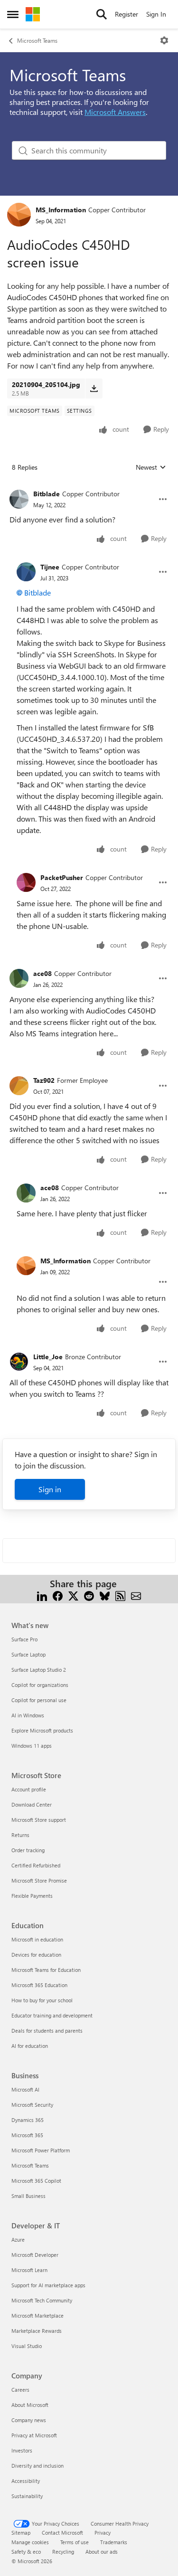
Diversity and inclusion (37, 2466)
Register (126, 14)
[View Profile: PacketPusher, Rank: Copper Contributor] (26, 882)
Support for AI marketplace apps (48, 2285)
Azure (18, 2240)
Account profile (29, 1789)
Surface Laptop (28, 1654)
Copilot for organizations (40, 1685)
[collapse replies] (89, 486)
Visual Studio (27, 2346)
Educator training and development (52, 2015)
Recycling (63, 2552)
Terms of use (75, 2542)
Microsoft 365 (27, 2135)
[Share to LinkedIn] (42, 1595)
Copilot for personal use (39, 1700)
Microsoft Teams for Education (46, 1970)
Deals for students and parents (47, 2031)
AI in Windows (28, 1715)
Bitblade (47, 494)
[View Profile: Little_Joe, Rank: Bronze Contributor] (19, 1362)
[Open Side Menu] (13, 14)
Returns (20, 1835)
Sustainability (27, 2496)
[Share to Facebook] (58, 1595)
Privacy (103, 2533)
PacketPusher (62, 877)
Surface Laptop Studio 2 (39, 1670)
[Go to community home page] (33, 14)
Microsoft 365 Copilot (36, 2181)
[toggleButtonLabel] (164, 40)
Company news (29, 2420)
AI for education (30, 2046)
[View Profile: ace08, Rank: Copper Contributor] (19, 978)
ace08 (42, 973)
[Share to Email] (136, 1595)
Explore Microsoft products (42, 1730)
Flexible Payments (32, 1896)
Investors (22, 2450)
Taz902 (44, 1080)
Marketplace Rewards (37, 2331)
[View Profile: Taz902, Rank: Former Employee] (19, 1086)
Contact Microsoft (62, 2533)
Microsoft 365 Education (39, 1985)
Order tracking (28, 1850)
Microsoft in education (37, 1939)
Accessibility (26, 2481)
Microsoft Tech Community (42, 2300)
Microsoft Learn (29, 2270)
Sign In (156, 14)
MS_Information (61, 210)
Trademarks (114, 2542)
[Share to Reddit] (89, 1595)
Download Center (32, 1804)
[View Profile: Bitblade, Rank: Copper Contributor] (19, 499)
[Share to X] (73, 1595)
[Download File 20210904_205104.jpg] (94, 388)
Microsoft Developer (35, 2255)
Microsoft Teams (37, 40)
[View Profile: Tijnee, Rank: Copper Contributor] (26, 572)
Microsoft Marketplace (37, 2316)
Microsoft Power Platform (41, 2150)
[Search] (102, 14)
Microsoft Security (32, 2105)
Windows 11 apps (32, 1746)
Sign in (50, 1489)
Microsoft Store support (39, 1820)
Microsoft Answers (115, 112)
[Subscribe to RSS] (120, 1595)
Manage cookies (30, 2542)
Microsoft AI (25, 2089)
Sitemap (21, 2533)
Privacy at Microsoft (34, 2435)
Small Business (28, 2196)
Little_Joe (48, 1357)
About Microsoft (30, 2405)
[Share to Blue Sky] (105, 1595)
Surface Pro (24, 1639)
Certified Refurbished (36, 1865)
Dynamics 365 (28, 2120)
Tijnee (50, 567)
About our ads (102, 2552)
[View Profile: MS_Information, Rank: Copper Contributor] (19, 215)
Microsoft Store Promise (39, 1880)
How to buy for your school (42, 2000)
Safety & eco (26, 2552)
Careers (20, 2390)
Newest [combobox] (151, 467)
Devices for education (36, 1955)
